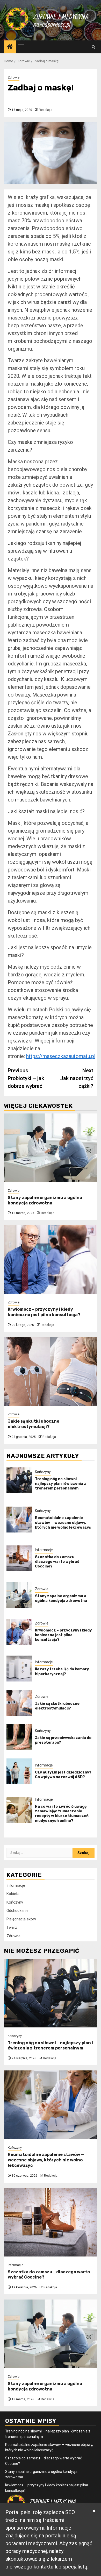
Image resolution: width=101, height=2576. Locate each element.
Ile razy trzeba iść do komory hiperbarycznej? (62, 1672)
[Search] (93, 47)
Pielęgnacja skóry (21, 1919)
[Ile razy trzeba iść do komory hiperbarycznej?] (19, 1669)
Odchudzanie (17, 1911)
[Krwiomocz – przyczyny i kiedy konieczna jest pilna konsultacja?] (51, 1259)
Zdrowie (14, 77)
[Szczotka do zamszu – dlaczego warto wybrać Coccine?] (19, 1558)
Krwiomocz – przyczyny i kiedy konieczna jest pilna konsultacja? (44, 1312)
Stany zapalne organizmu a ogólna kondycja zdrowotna (45, 1200)
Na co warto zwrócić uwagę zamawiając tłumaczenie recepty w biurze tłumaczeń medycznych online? (62, 1814)
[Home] (10, 47)
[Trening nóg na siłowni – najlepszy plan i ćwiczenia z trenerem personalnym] (19, 1480)
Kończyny (43, 1472)
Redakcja (46, 110)
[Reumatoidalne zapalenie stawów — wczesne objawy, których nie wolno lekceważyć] (19, 1520)
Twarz (12, 1927)
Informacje (44, 1550)
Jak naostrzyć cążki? (77, 1078)
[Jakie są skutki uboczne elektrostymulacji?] (51, 1371)
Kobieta (13, 1894)
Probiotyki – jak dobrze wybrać (26, 1078)
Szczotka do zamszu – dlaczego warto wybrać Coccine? (57, 1562)
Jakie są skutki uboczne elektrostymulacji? (34, 1424)
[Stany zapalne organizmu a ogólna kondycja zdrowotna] (51, 1148)
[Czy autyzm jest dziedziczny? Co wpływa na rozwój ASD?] (19, 1771)
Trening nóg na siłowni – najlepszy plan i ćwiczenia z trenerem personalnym (61, 1484)
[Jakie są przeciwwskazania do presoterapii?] (19, 1737)
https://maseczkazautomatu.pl (61, 1056)
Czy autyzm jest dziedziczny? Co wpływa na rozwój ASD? (63, 1775)
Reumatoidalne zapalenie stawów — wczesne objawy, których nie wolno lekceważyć (63, 1523)
